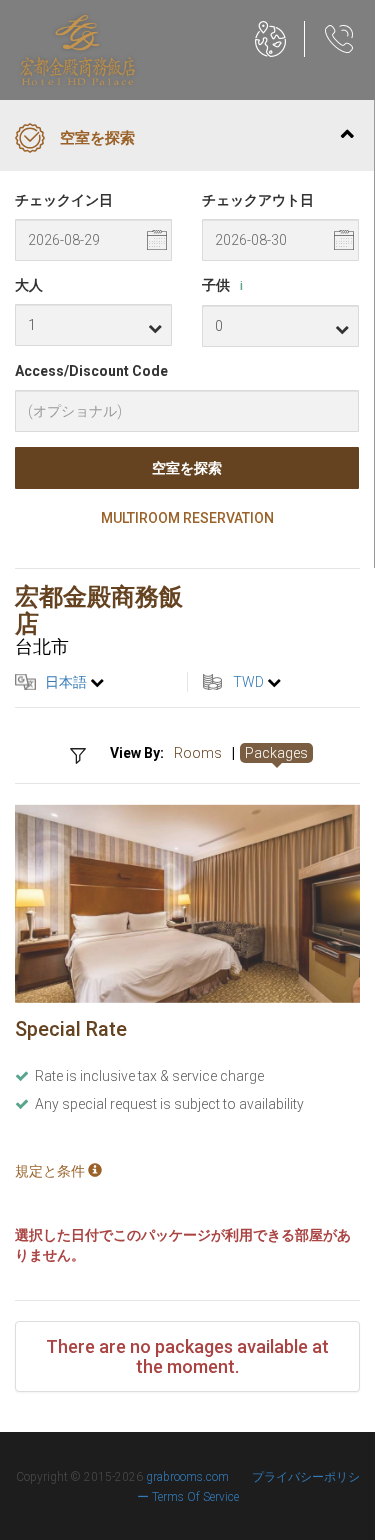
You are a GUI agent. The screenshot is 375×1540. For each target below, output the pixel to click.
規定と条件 (51, 1171)
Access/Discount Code (91, 371)
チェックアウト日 (258, 200)
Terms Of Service (195, 1497)
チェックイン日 (64, 200)
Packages (276, 753)
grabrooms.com (187, 1477)
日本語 (66, 682)
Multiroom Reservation (187, 518)
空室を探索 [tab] (97, 138)
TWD (248, 682)
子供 (222, 285)
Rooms (198, 753)
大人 (29, 285)
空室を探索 (187, 468)
